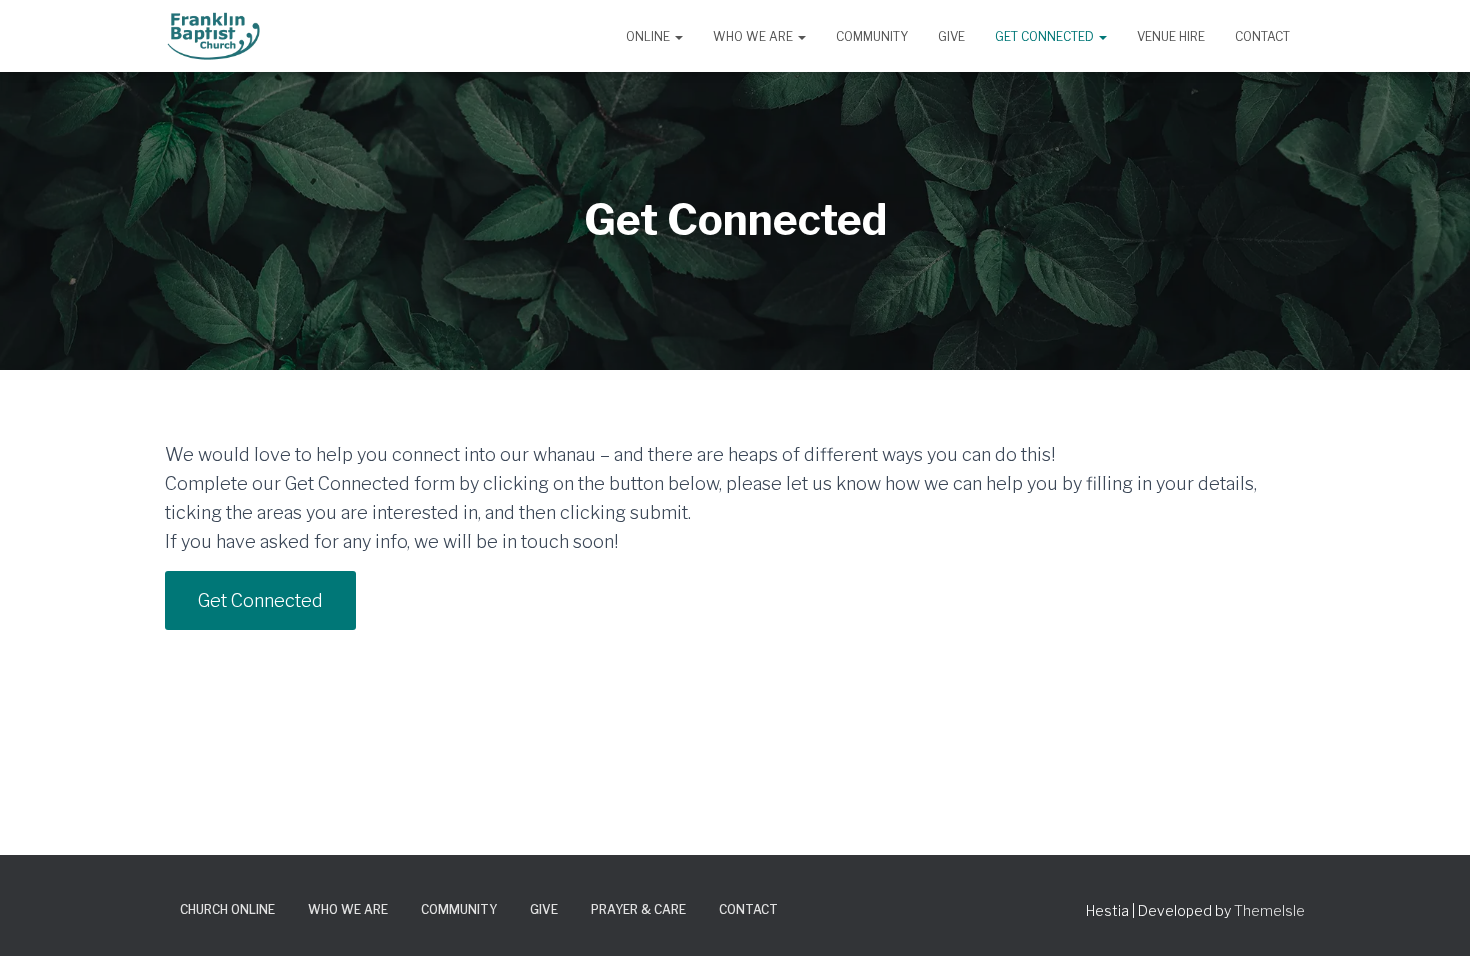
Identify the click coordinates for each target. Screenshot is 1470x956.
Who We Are (754, 36)
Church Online (227, 909)
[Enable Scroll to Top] (1430, 916)
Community (872, 36)
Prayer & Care (638, 909)
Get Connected (1046, 36)
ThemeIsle (1269, 910)
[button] (678, 36)
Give (951, 36)
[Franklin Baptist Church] (213, 36)
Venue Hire (1171, 36)
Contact (1262, 36)
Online (649, 36)
